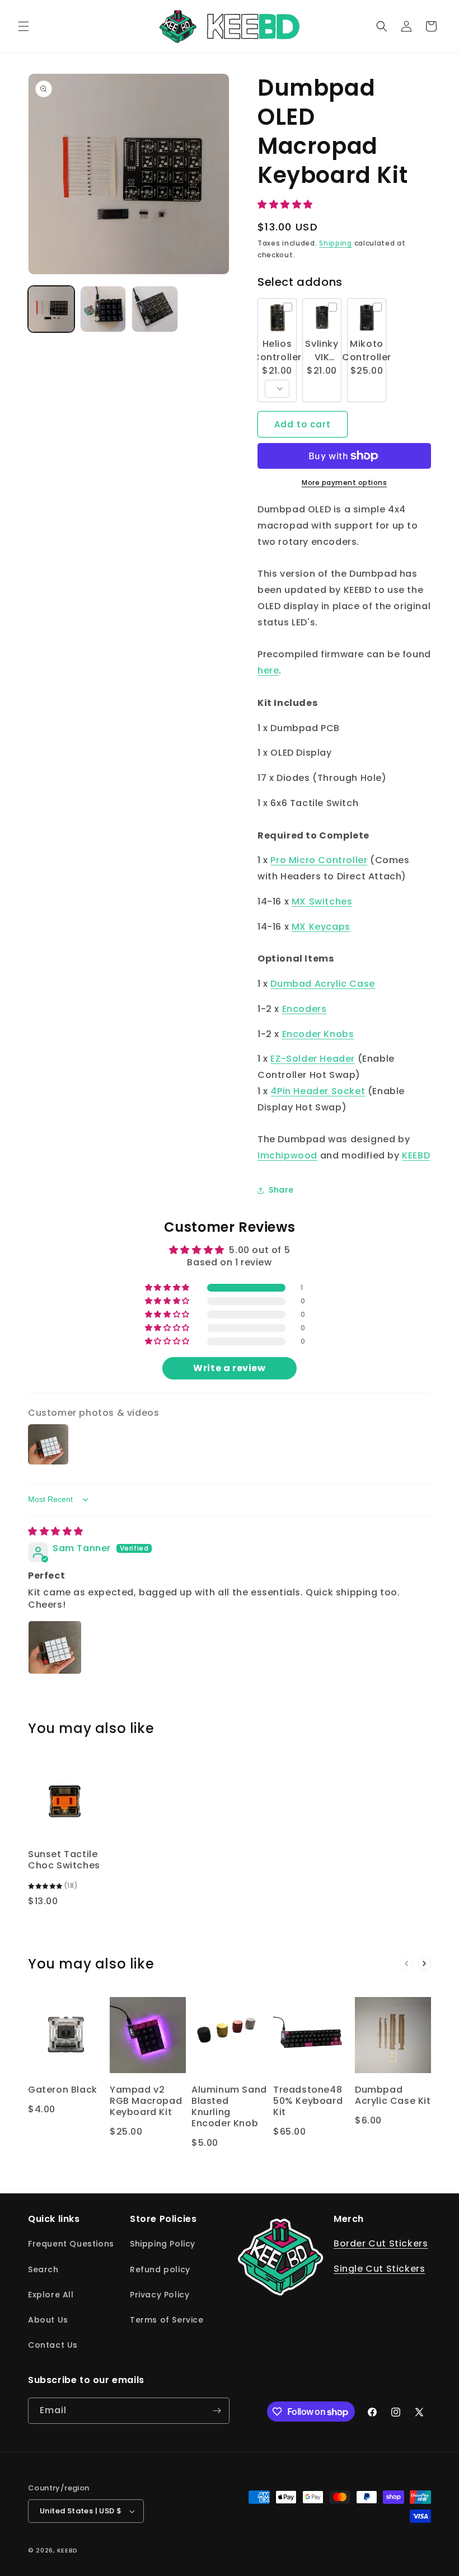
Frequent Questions (71, 2244)
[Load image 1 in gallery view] (51, 309)
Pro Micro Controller (319, 860)
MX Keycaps (321, 927)
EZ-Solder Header (313, 1059)
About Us (48, 2320)
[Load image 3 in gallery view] (155, 309)
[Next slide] (424, 1963)
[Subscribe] (217, 2411)
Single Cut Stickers (379, 2269)
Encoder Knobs (318, 1034)
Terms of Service (167, 2320)
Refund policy (160, 2269)
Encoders (305, 1009)
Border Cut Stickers (381, 2243)
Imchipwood (287, 1155)
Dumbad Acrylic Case (322, 984)
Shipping (336, 243)
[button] (24, 26)
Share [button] (281, 1190)
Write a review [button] (229, 1368)
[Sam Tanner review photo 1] (55, 1647)
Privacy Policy (160, 2295)
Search (43, 2269)
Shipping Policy (163, 2244)
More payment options (344, 482)
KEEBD (416, 1155)
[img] (56, 1531)
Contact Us (53, 2345)
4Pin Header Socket (318, 1091)
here (268, 670)
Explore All (51, 2295)
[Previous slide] (406, 1963)
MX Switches (322, 901)
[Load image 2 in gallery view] (103, 309)
